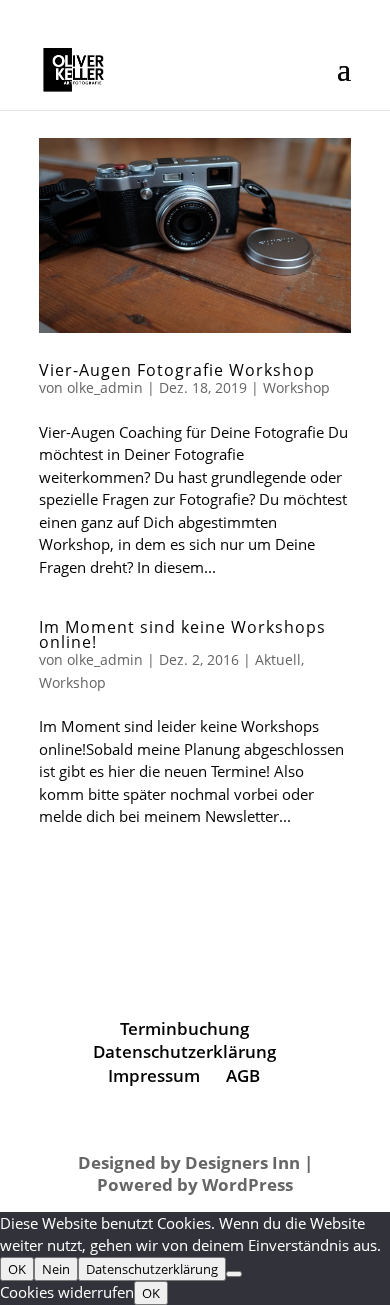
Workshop (296, 387)
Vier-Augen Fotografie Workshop (177, 370)
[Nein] (234, 1274)
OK (17, 1269)
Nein (56, 1269)
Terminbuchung (184, 1028)
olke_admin (105, 387)
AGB (243, 1075)
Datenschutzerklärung (184, 1051)
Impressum (154, 1075)
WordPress (247, 1184)
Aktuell (278, 659)
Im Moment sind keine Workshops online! (182, 634)
